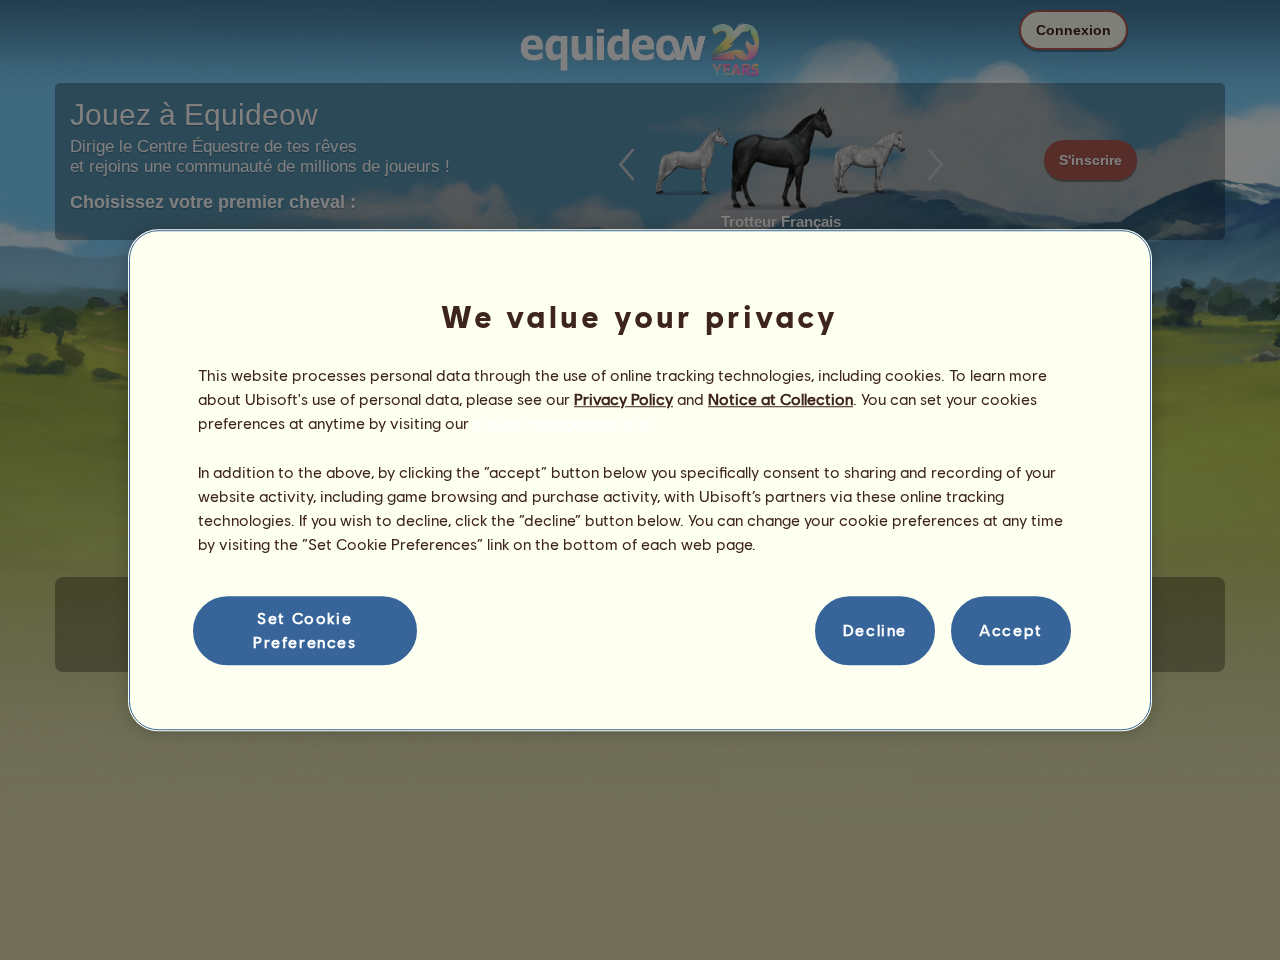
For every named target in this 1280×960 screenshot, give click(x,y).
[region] (640, 480)
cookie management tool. (564, 423)
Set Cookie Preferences (305, 629)
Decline (875, 630)
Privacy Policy (623, 398)
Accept (1011, 630)
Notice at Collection (780, 398)
